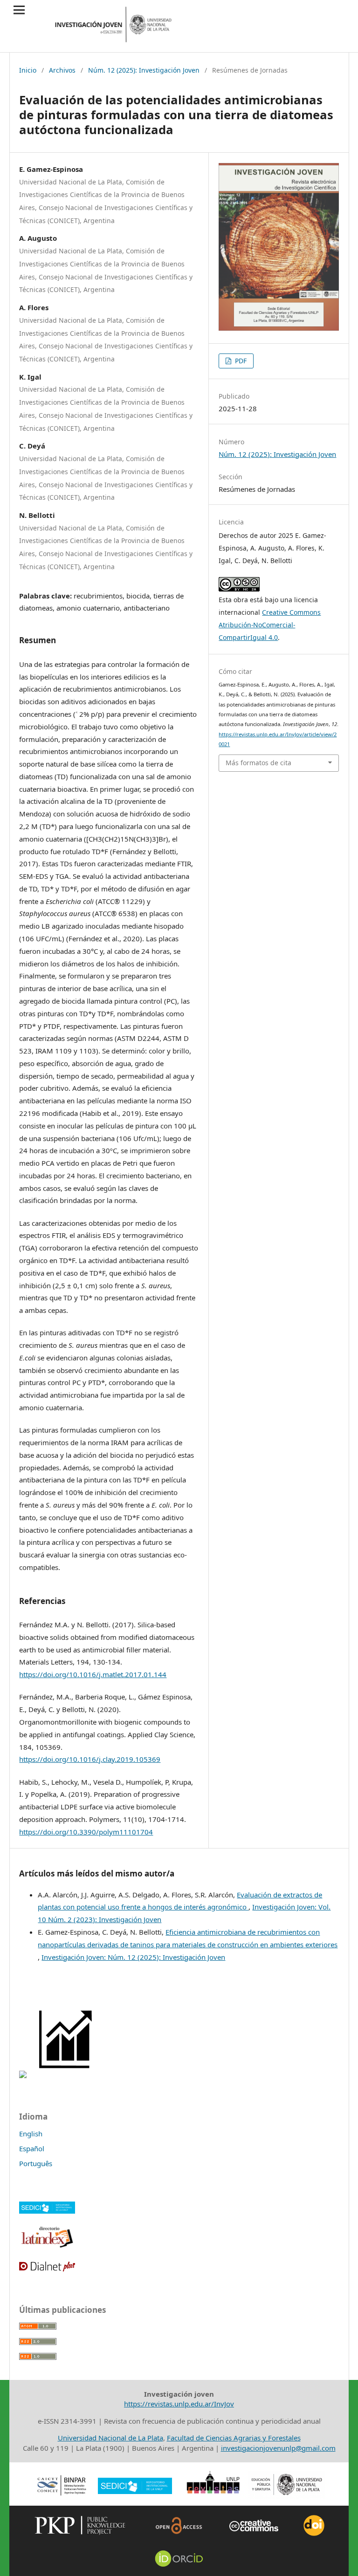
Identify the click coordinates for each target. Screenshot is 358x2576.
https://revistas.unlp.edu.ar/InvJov (179, 2404)
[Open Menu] (19, 10)
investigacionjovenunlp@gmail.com (278, 2448)
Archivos (62, 70)
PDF (240, 361)
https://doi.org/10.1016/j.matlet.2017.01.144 (93, 1674)
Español (32, 2148)
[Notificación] (23, 2075)
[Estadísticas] (66, 2075)
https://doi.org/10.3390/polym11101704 (86, 1832)
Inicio (28, 70)
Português (36, 2163)
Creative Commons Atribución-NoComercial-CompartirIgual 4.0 (270, 625)
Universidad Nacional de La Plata (110, 2438)
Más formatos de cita (258, 763)
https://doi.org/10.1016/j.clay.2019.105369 (90, 1759)
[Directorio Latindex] (47, 2247)
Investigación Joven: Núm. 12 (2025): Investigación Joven (133, 1957)
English (31, 2134)
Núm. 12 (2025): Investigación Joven (144, 70)
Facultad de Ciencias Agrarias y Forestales (234, 2438)
